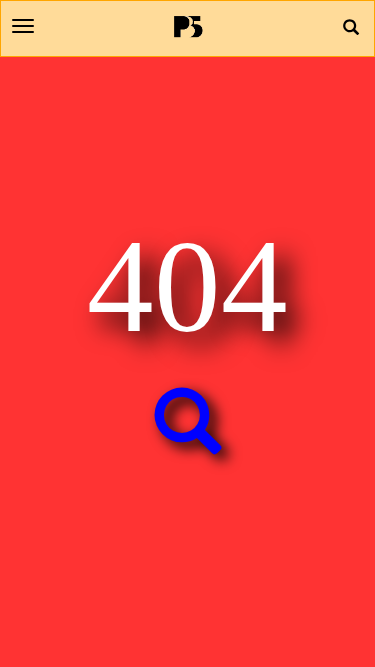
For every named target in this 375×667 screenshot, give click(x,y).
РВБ (187, 26)
